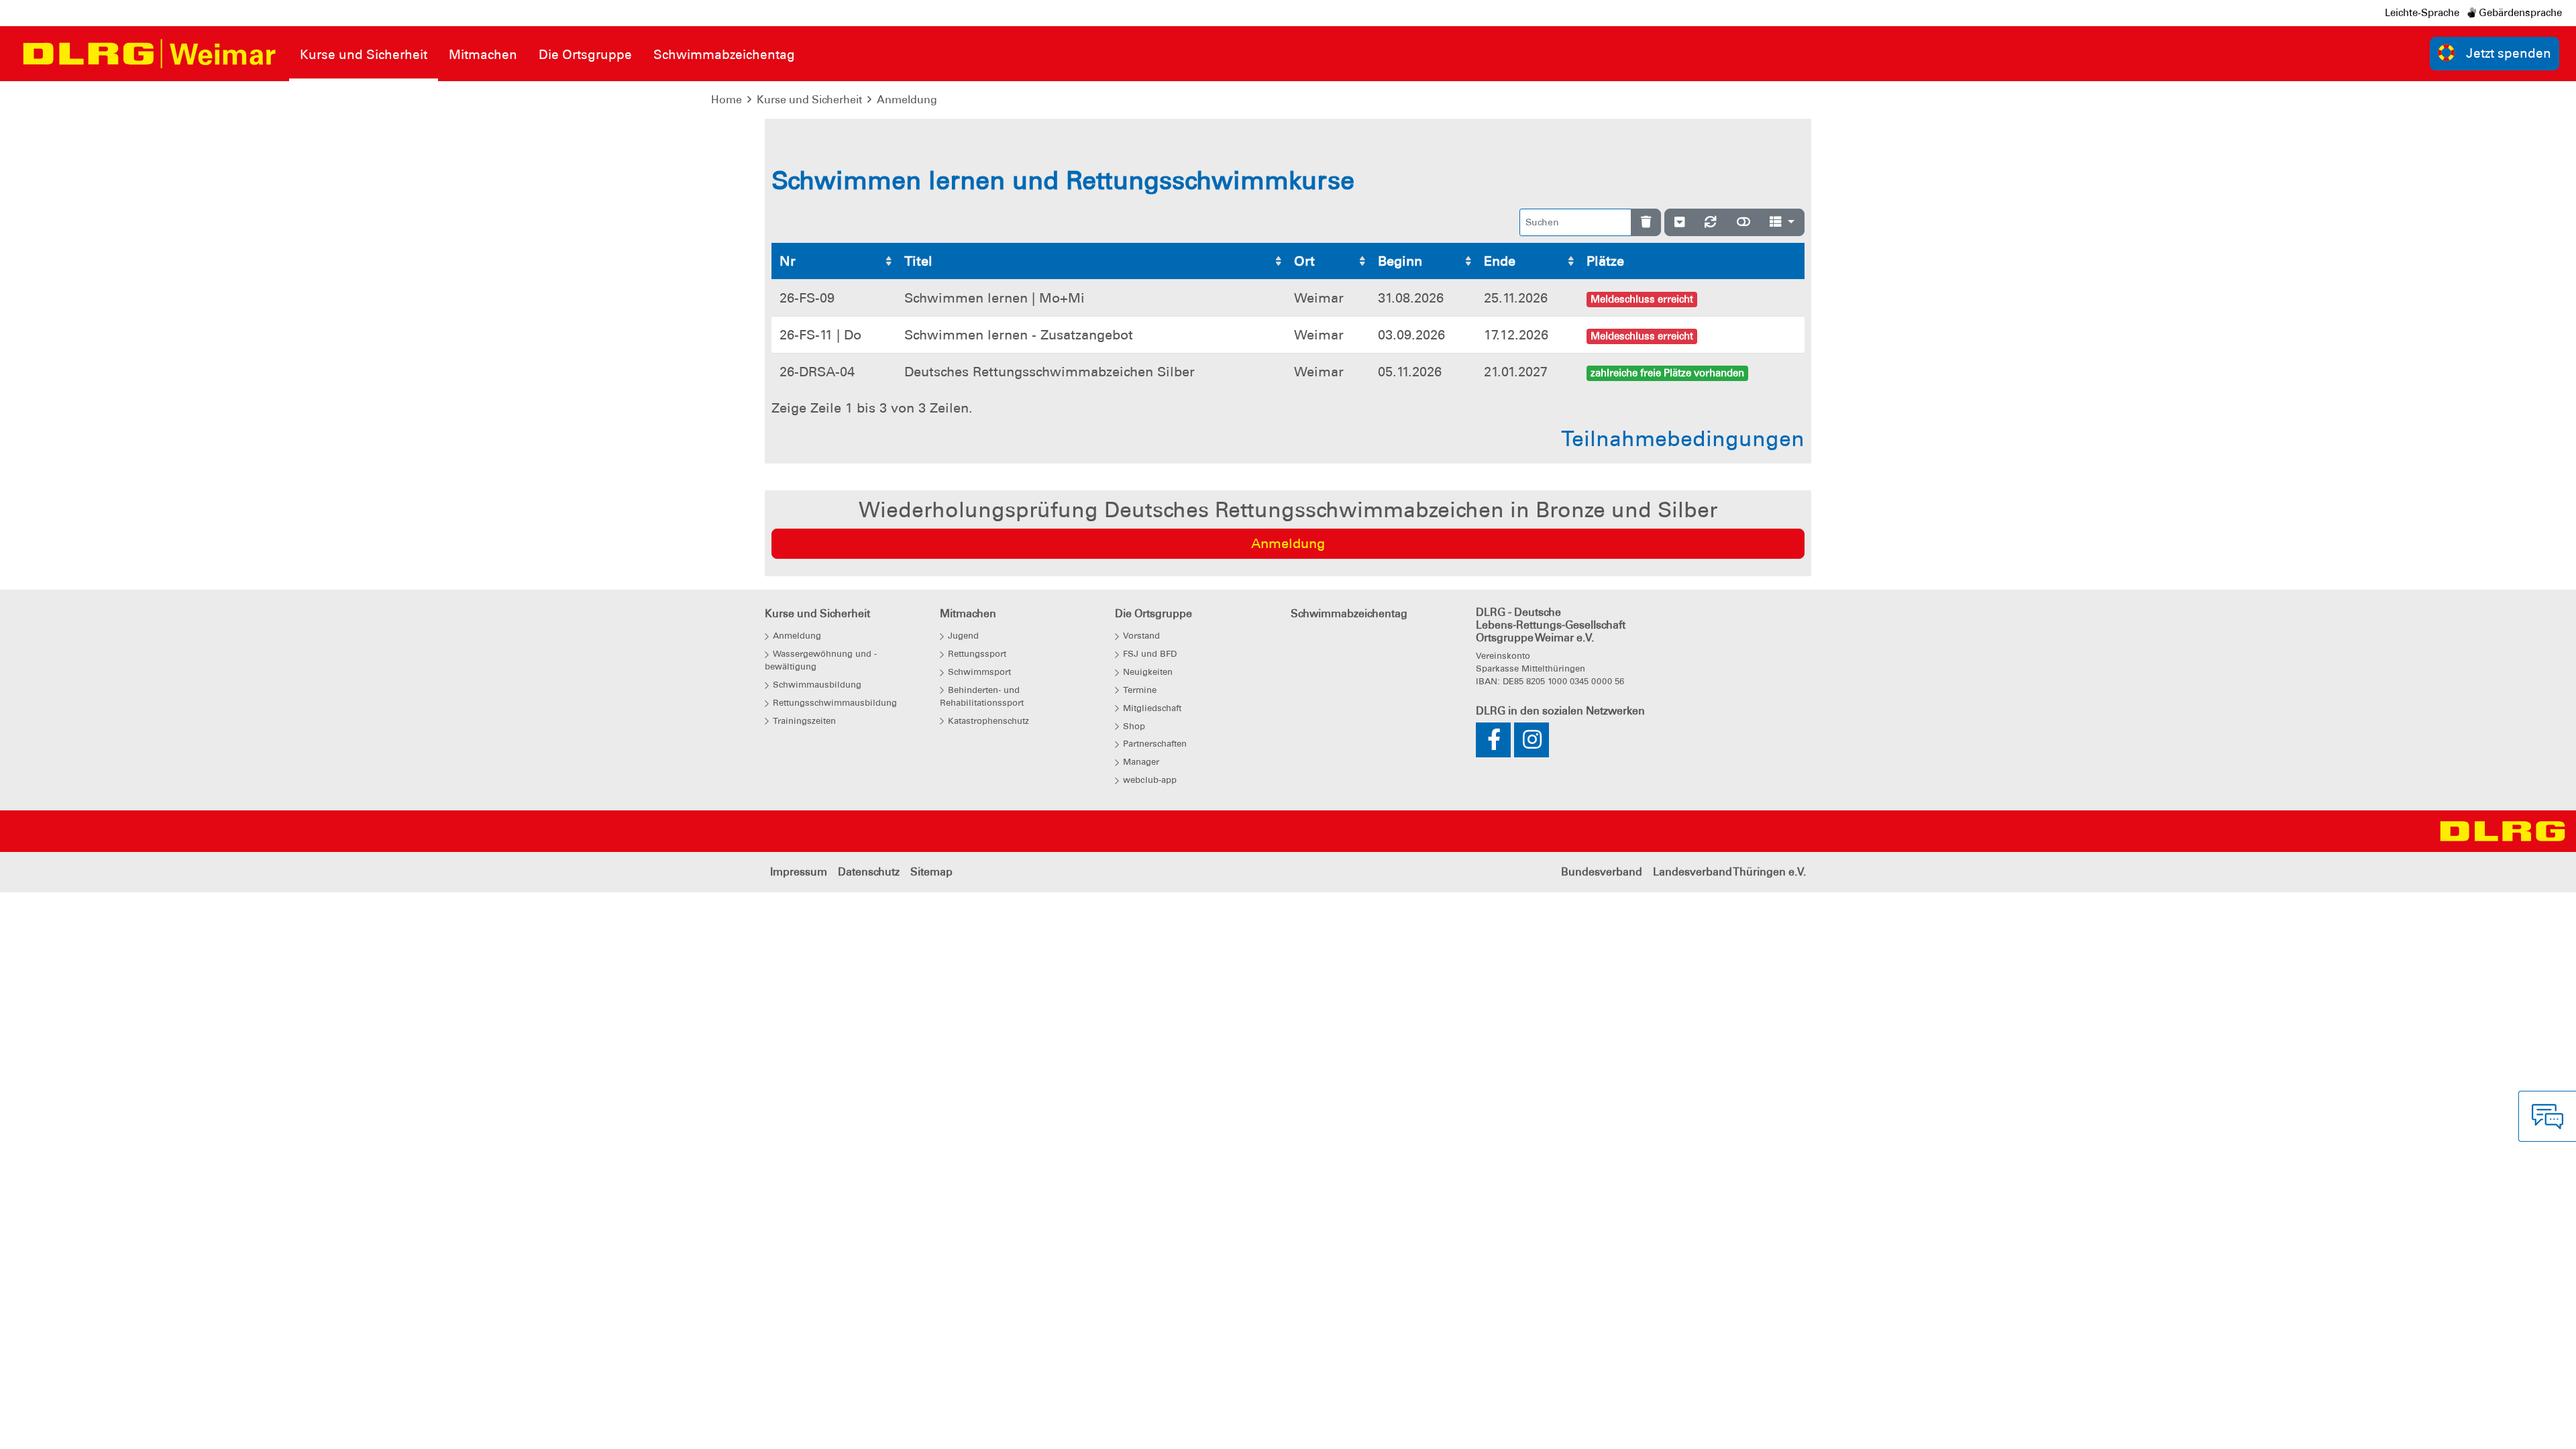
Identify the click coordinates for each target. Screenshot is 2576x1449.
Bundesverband (1602, 872)
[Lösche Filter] (1646, 222)
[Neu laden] (1711, 222)
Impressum (799, 872)
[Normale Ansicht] (1743, 222)
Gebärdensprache (2519, 13)
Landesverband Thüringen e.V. (1729, 872)
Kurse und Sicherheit (809, 100)
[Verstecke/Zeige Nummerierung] (1679, 222)
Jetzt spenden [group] (2509, 53)
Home (727, 100)
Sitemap (931, 872)
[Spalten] (1782, 222)
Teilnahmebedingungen (1683, 439)
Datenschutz (869, 872)
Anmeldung (907, 100)
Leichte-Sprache (2422, 13)
